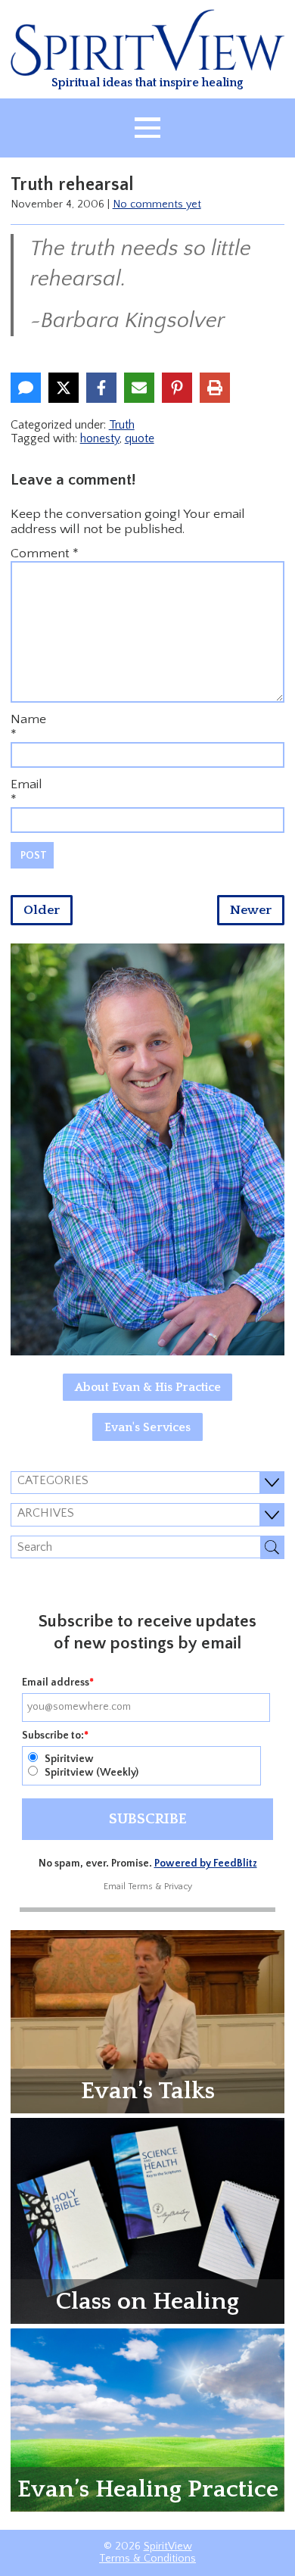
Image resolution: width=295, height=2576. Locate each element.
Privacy (178, 1887)
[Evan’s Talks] (148, 2021)
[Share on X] (64, 388)
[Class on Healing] (148, 2220)
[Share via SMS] (26, 388)
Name (28, 719)
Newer (251, 910)
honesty (100, 438)
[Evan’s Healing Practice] (148, 2419)
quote (140, 438)
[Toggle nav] (147, 128)
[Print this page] (215, 388)
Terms (140, 1887)
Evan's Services (147, 1427)
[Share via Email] (139, 388)
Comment (45, 554)
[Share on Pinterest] (177, 388)
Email (26, 784)
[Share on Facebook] (101, 388)
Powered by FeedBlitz (206, 1863)
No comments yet (157, 204)
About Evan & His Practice (148, 1387)
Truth (122, 425)
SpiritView (168, 2546)
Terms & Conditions (147, 2559)
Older (42, 910)
